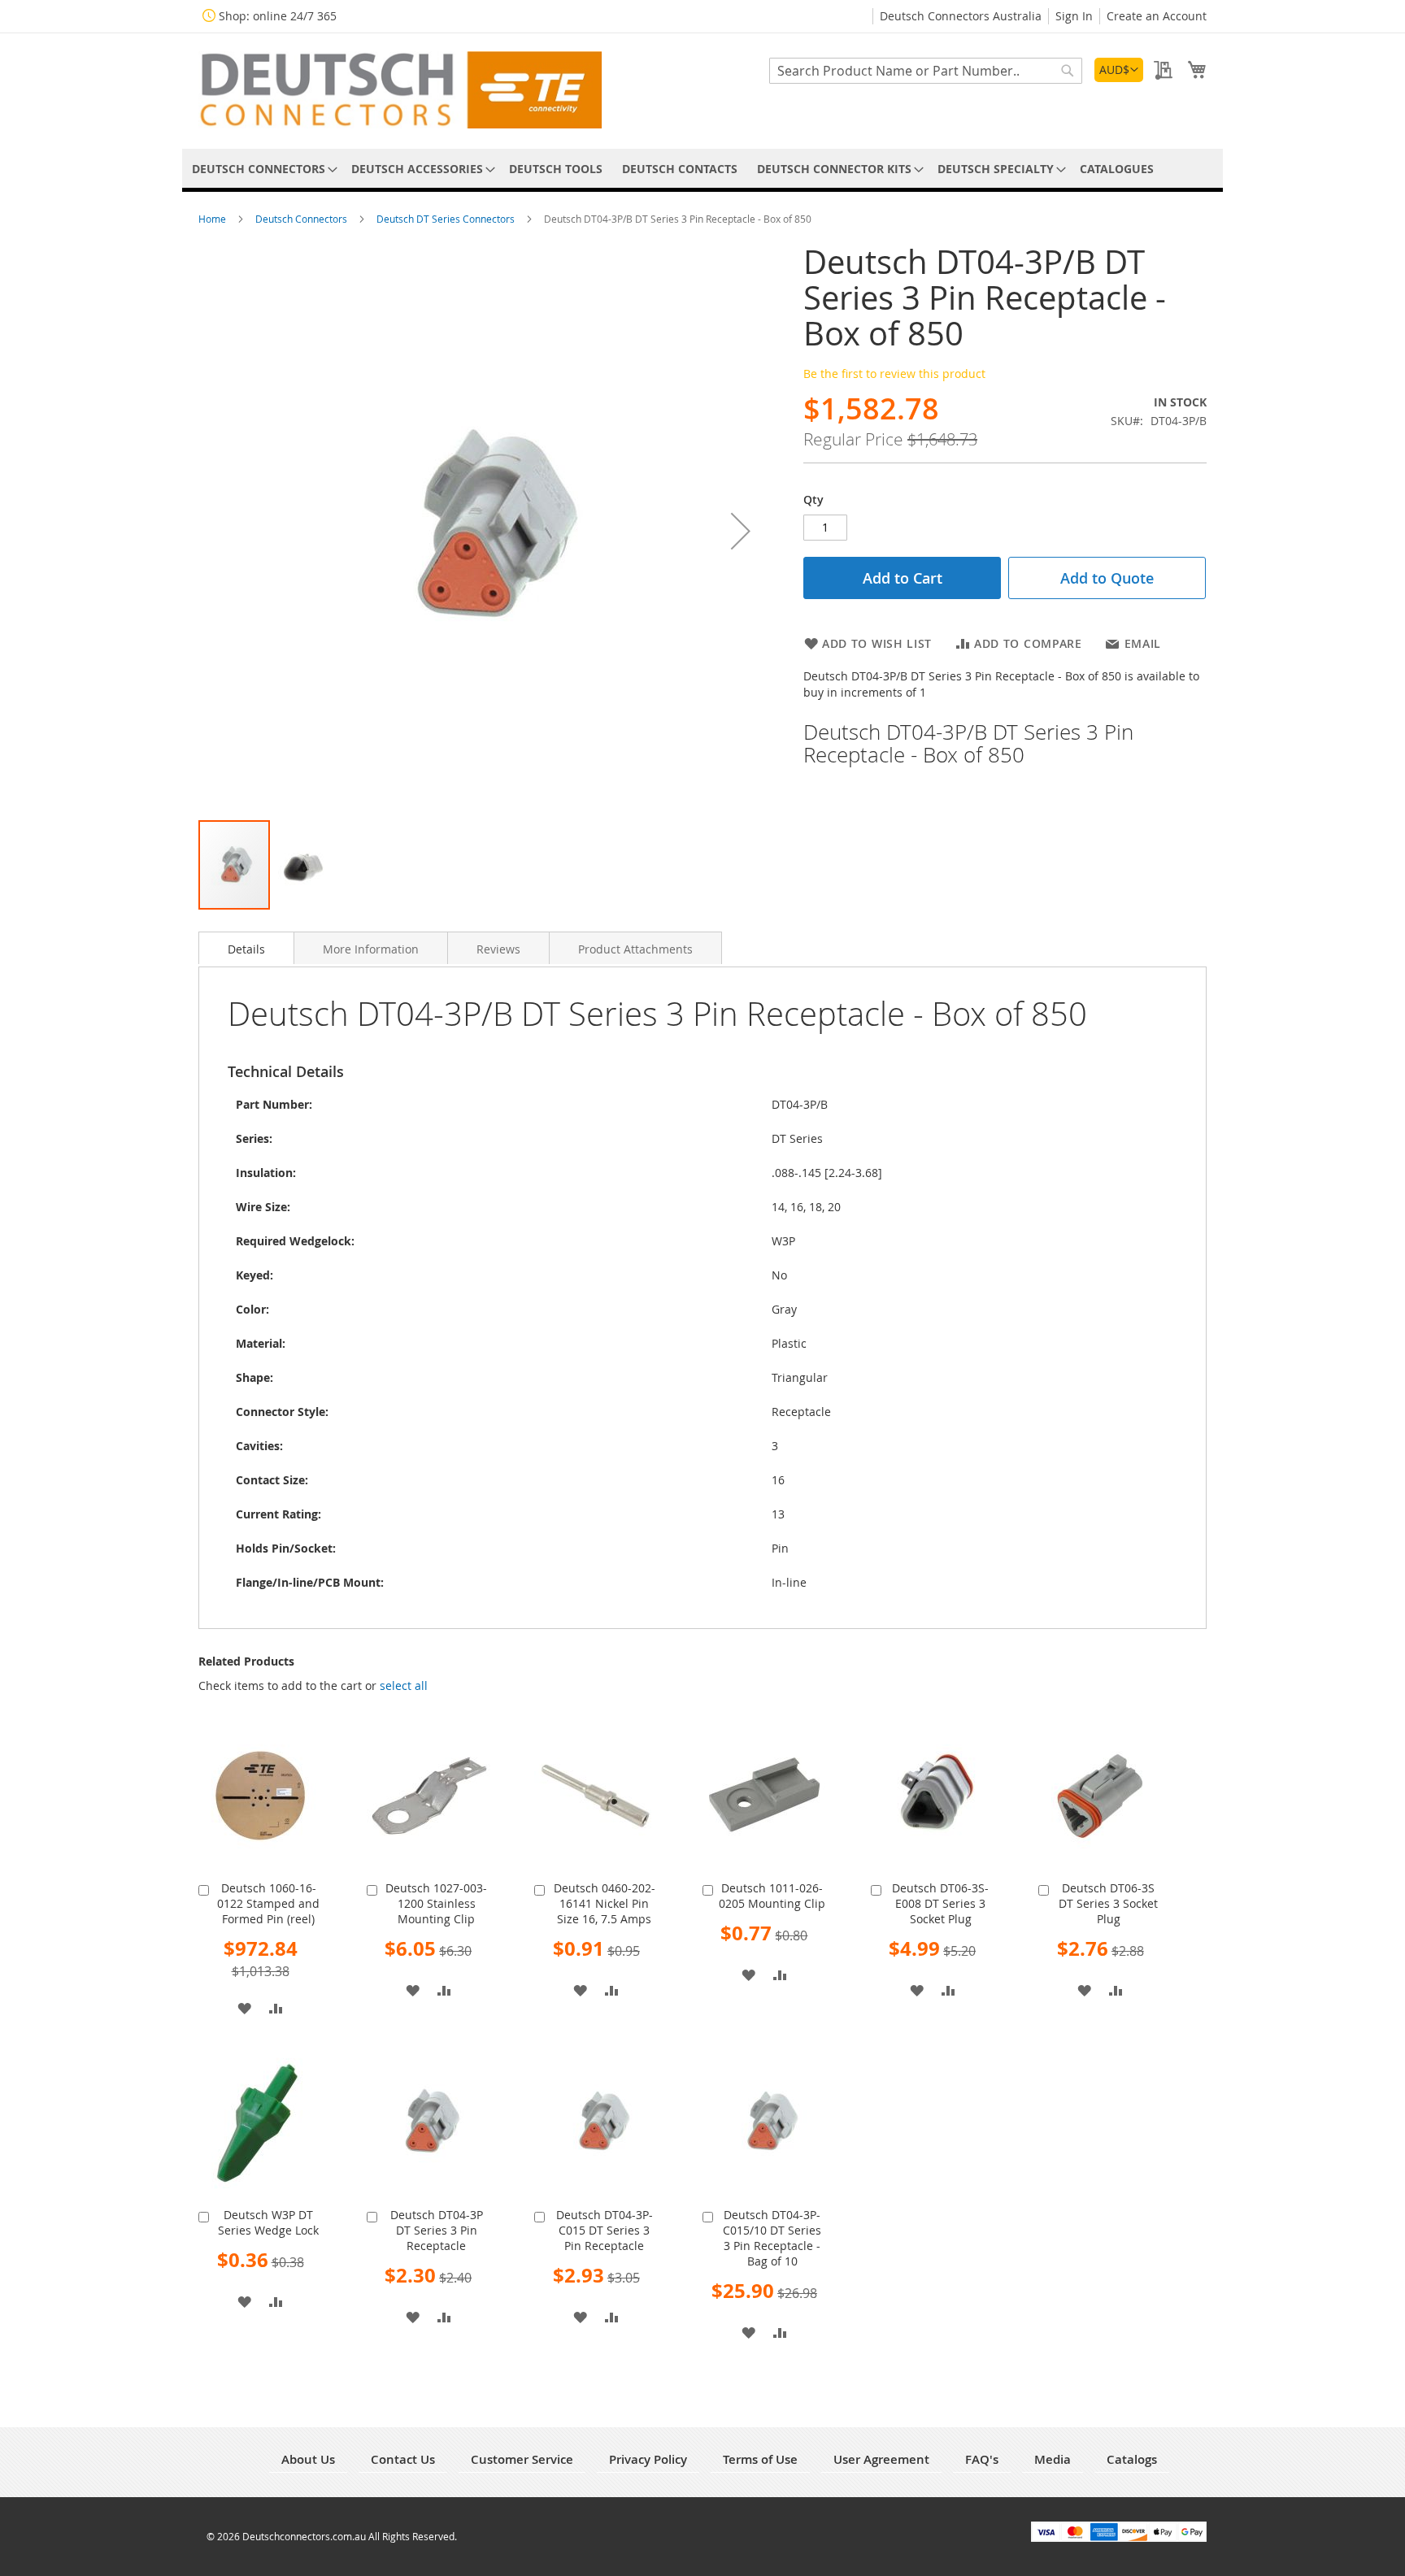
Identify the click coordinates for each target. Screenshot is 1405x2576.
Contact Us (403, 2459)
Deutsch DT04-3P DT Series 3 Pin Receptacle (437, 2230)
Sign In (1074, 16)
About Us (308, 2459)
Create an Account (1157, 16)
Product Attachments (635, 949)
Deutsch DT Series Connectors (447, 219)
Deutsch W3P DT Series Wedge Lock (268, 2222)
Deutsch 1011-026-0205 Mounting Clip (772, 1896)
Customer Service (522, 2459)
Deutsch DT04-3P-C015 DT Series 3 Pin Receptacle (605, 2230)
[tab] (246, 948)
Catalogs (1132, 2459)
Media (1053, 2459)
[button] (1119, 70)
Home (213, 219)
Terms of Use (760, 2459)
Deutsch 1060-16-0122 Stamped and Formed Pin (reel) (268, 1903)
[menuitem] (262, 169)
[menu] (702, 169)
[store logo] (400, 90)
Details (246, 949)
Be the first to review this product (894, 374)
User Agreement (881, 2459)
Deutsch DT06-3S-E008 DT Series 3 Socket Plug (940, 1903)
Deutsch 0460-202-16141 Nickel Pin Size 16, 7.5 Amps (605, 1903)
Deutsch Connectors (302, 219)
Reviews (498, 949)
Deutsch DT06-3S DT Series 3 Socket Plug (1108, 1903)
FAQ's (982, 2459)
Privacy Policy (648, 2459)
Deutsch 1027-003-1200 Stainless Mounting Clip (436, 1903)
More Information (371, 949)
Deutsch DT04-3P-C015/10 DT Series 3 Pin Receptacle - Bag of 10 (772, 2238)
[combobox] (926, 71)
